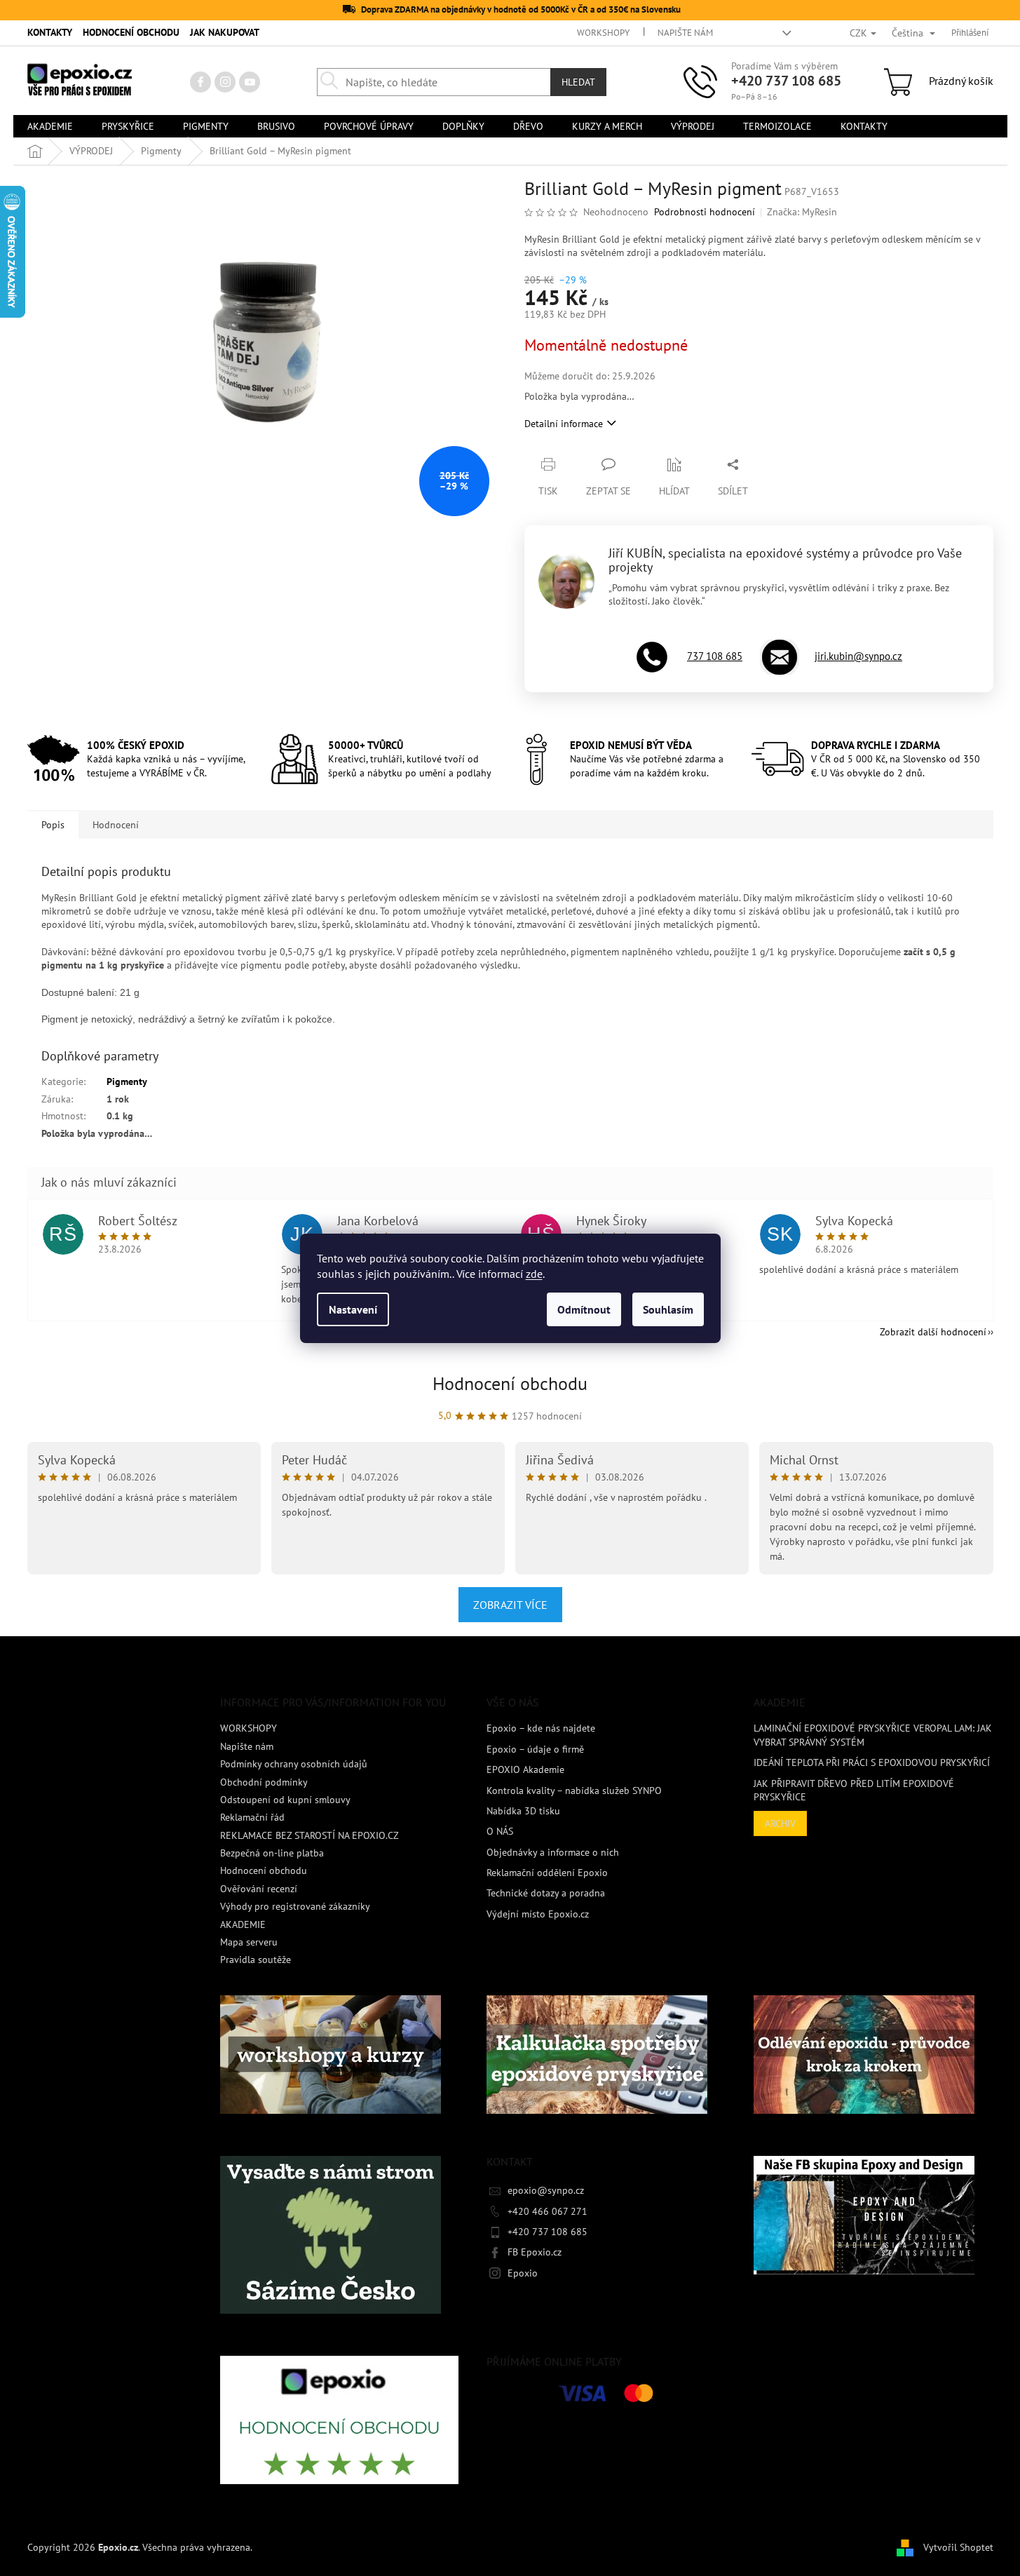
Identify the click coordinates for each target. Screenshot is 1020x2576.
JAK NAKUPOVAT (225, 32)
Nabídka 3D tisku (523, 1811)
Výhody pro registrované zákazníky (295, 1906)
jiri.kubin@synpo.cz (858, 656)
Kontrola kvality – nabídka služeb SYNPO (574, 1791)
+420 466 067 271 (548, 2211)
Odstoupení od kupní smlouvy (285, 1800)
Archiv (780, 1823)
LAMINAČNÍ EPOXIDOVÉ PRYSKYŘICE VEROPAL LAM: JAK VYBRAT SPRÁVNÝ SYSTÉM (873, 1735)
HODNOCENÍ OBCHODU (131, 32)
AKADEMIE (243, 1924)
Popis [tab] (53, 825)
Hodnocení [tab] (116, 825)
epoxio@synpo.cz (546, 2190)
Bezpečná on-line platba (272, 1853)
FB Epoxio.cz (535, 2252)
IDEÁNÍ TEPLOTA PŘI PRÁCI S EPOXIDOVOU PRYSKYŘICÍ (872, 1762)
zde (534, 1274)
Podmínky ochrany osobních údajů (294, 1764)
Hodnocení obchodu (510, 1383)
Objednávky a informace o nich (553, 1852)
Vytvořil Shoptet (958, 2547)
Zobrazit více (510, 1605)
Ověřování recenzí (259, 1889)
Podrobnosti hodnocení (705, 212)
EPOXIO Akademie (525, 1769)
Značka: (802, 212)
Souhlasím (668, 1309)
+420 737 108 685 (786, 81)
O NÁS (500, 1831)
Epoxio (523, 2273)
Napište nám (685, 33)
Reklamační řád (252, 1817)
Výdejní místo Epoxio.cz (538, 1914)
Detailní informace (564, 424)
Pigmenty (127, 1081)
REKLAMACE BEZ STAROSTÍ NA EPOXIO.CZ (310, 1835)
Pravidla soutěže (256, 1960)
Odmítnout (584, 1309)
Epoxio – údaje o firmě (535, 1749)
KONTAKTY (50, 32)
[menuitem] (50, 126)
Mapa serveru (249, 1942)
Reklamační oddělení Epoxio (547, 1873)
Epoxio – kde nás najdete (541, 1728)
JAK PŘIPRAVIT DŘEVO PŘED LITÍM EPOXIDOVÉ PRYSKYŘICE (854, 1790)
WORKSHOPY (603, 33)
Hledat (578, 82)
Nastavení (353, 1309)
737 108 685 (715, 656)
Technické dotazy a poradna (546, 1893)
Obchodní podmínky (264, 1782)
